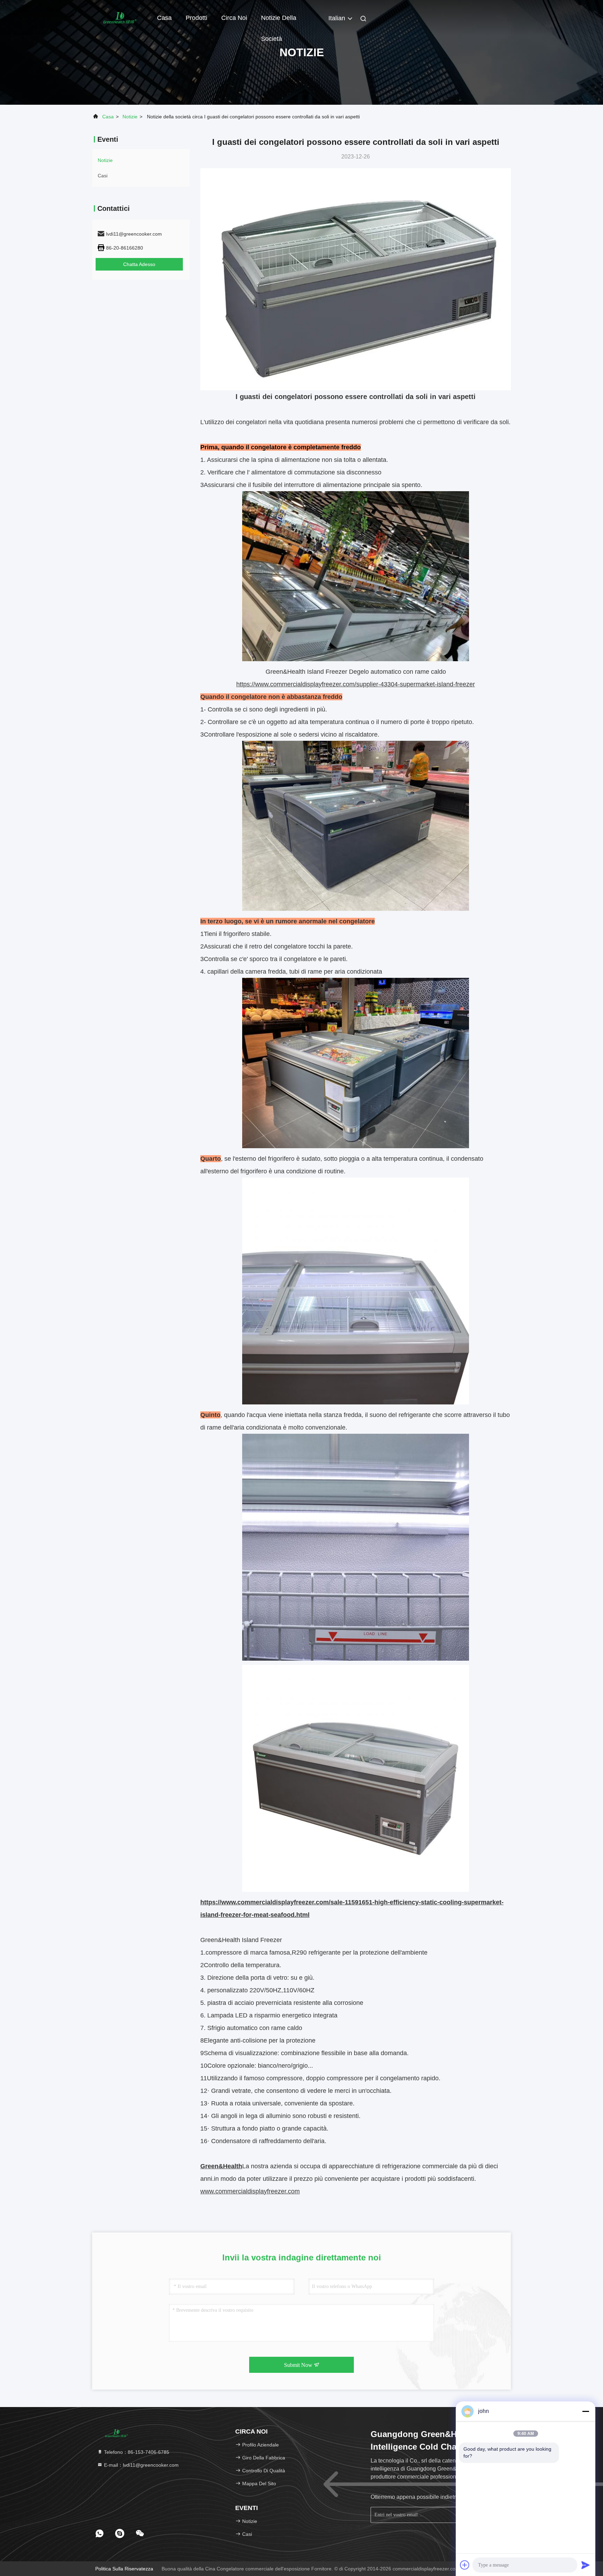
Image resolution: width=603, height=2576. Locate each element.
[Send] (586, 2565)
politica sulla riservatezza (124, 2569)
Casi (103, 176)
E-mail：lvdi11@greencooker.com (141, 2465)
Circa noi (234, 18)
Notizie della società (279, 21)
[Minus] (586, 2411)
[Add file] (465, 2565)
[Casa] (120, 17)
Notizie (130, 117)
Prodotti (196, 18)
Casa (164, 18)
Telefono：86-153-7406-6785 (136, 2452)
